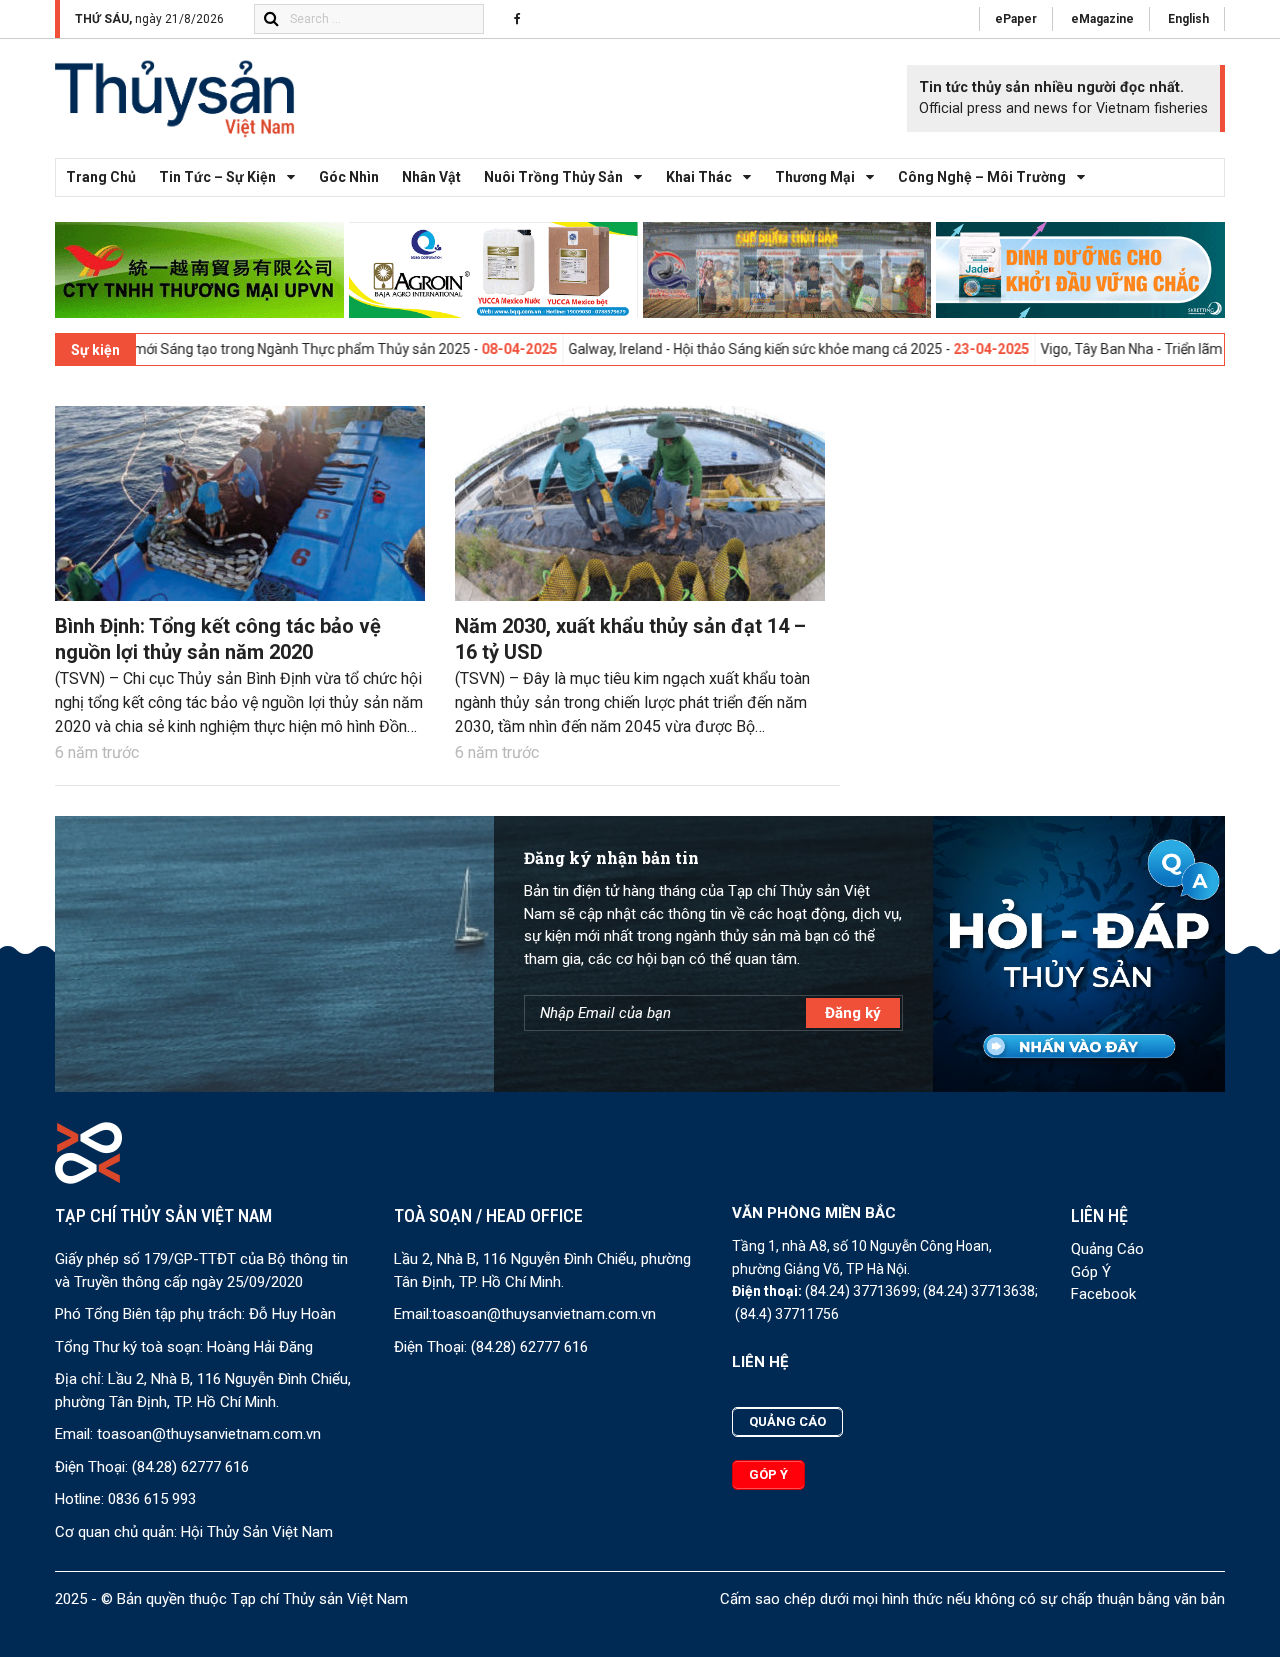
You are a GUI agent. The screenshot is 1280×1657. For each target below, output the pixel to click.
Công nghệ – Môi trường (982, 177)
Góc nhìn (349, 177)
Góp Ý (1091, 1272)
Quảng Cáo (1107, 1249)
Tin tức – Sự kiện (217, 177)
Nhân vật (431, 177)
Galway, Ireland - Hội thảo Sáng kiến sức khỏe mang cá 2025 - (695, 349)
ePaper (1016, 19)
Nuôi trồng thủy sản (553, 177)
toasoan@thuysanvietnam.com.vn (209, 1434)
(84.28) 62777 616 (190, 1467)
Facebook (1103, 1294)
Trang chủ (101, 177)
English (1188, 19)
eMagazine (1102, 19)
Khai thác (699, 177)
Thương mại (815, 177)
